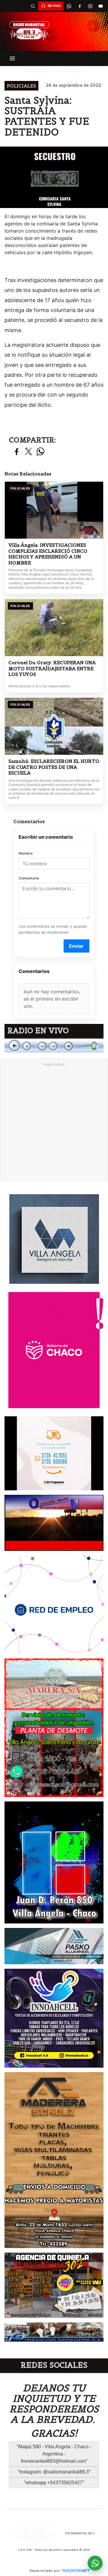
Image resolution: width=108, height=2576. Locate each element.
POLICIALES (39, 71)
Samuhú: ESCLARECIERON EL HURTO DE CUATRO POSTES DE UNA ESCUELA (54, 767)
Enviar (76, 946)
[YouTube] (100, 6)
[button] (33, 6)
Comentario (29, 878)
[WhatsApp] (69, 6)
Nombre (26, 853)
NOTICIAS (72, 71)
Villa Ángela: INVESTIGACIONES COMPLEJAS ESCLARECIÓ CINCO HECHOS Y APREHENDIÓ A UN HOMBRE (48, 554)
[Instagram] (90, 6)
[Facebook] (79, 6)
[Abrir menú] (12, 58)
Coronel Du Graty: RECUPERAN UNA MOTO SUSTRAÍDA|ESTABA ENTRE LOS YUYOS (52, 668)
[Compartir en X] (28, 452)
